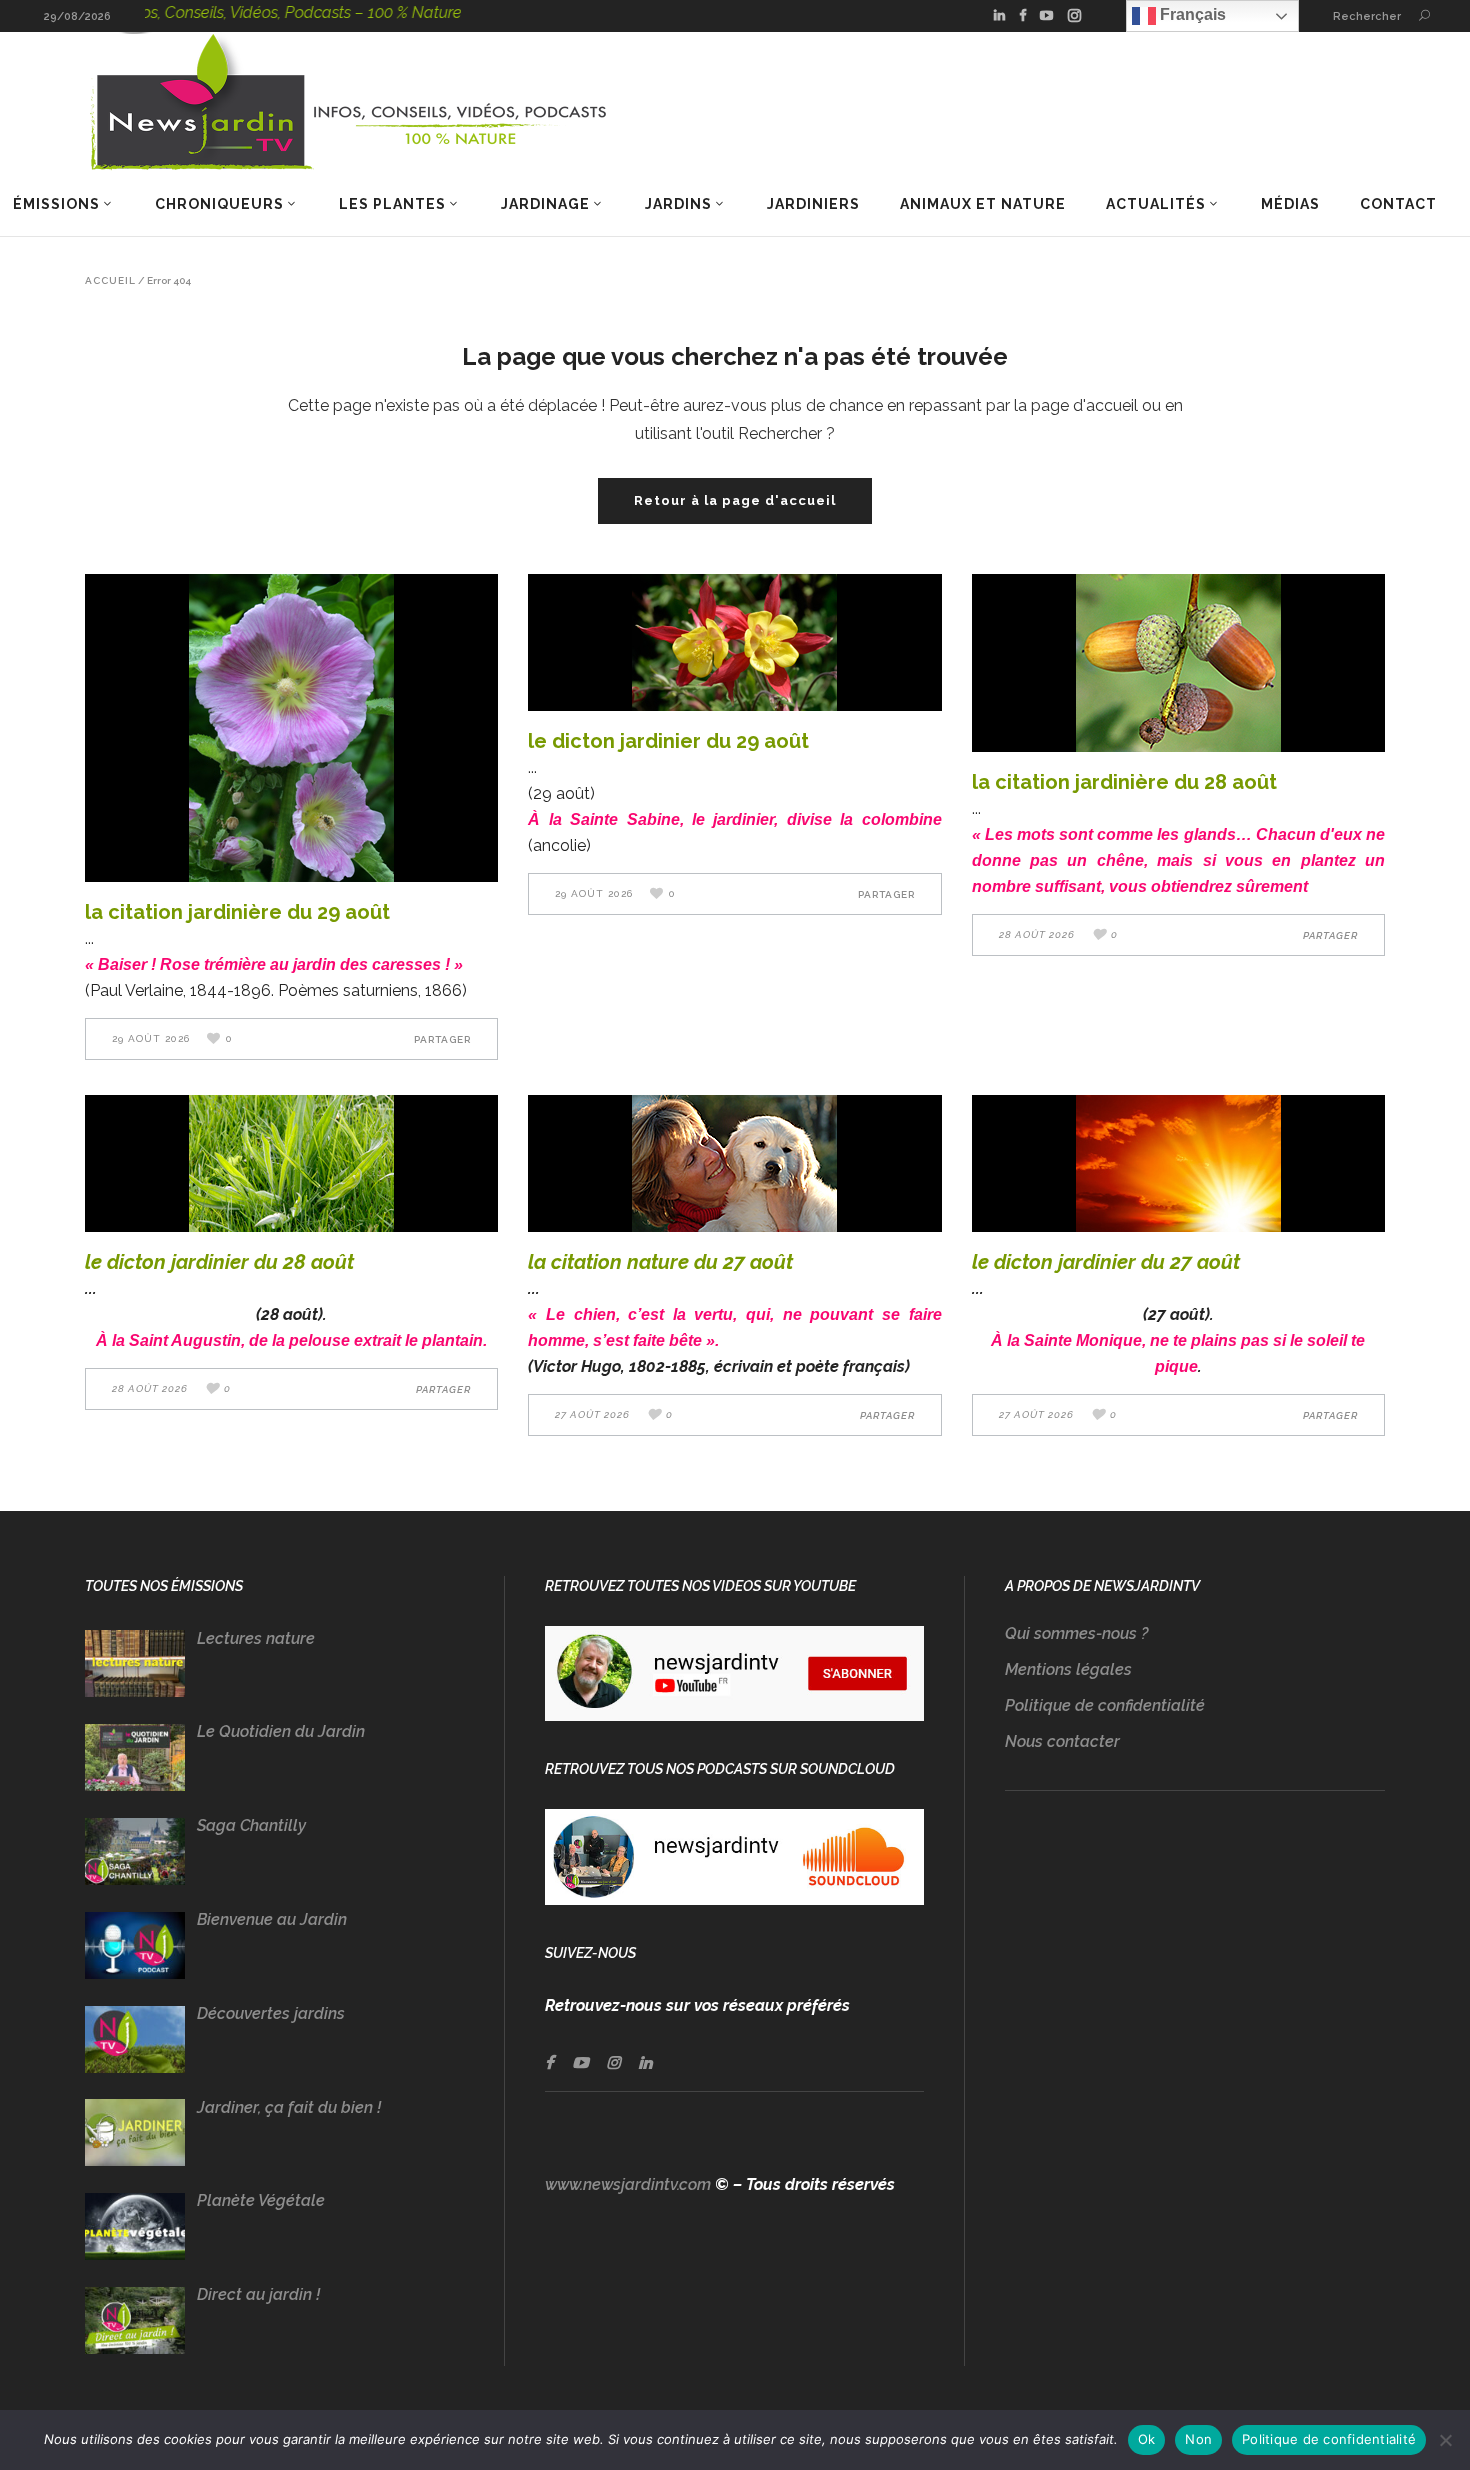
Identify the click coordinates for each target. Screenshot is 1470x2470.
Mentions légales (1068, 1669)
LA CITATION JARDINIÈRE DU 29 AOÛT (237, 912)
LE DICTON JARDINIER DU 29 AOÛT (668, 741)
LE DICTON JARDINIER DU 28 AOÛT (219, 1262)
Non (1198, 2439)
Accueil (110, 281)
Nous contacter (1062, 1741)
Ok (1147, 2439)
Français (1191, 14)
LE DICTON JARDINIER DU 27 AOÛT (1106, 1262)
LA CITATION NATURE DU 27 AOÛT (660, 1262)
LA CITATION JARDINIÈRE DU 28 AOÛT (1124, 782)
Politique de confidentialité (1105, 1705)
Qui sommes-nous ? (1076, 1633)
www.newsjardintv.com (628, 2184)
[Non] (1445, 2440)
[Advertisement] (1195, 2018)
